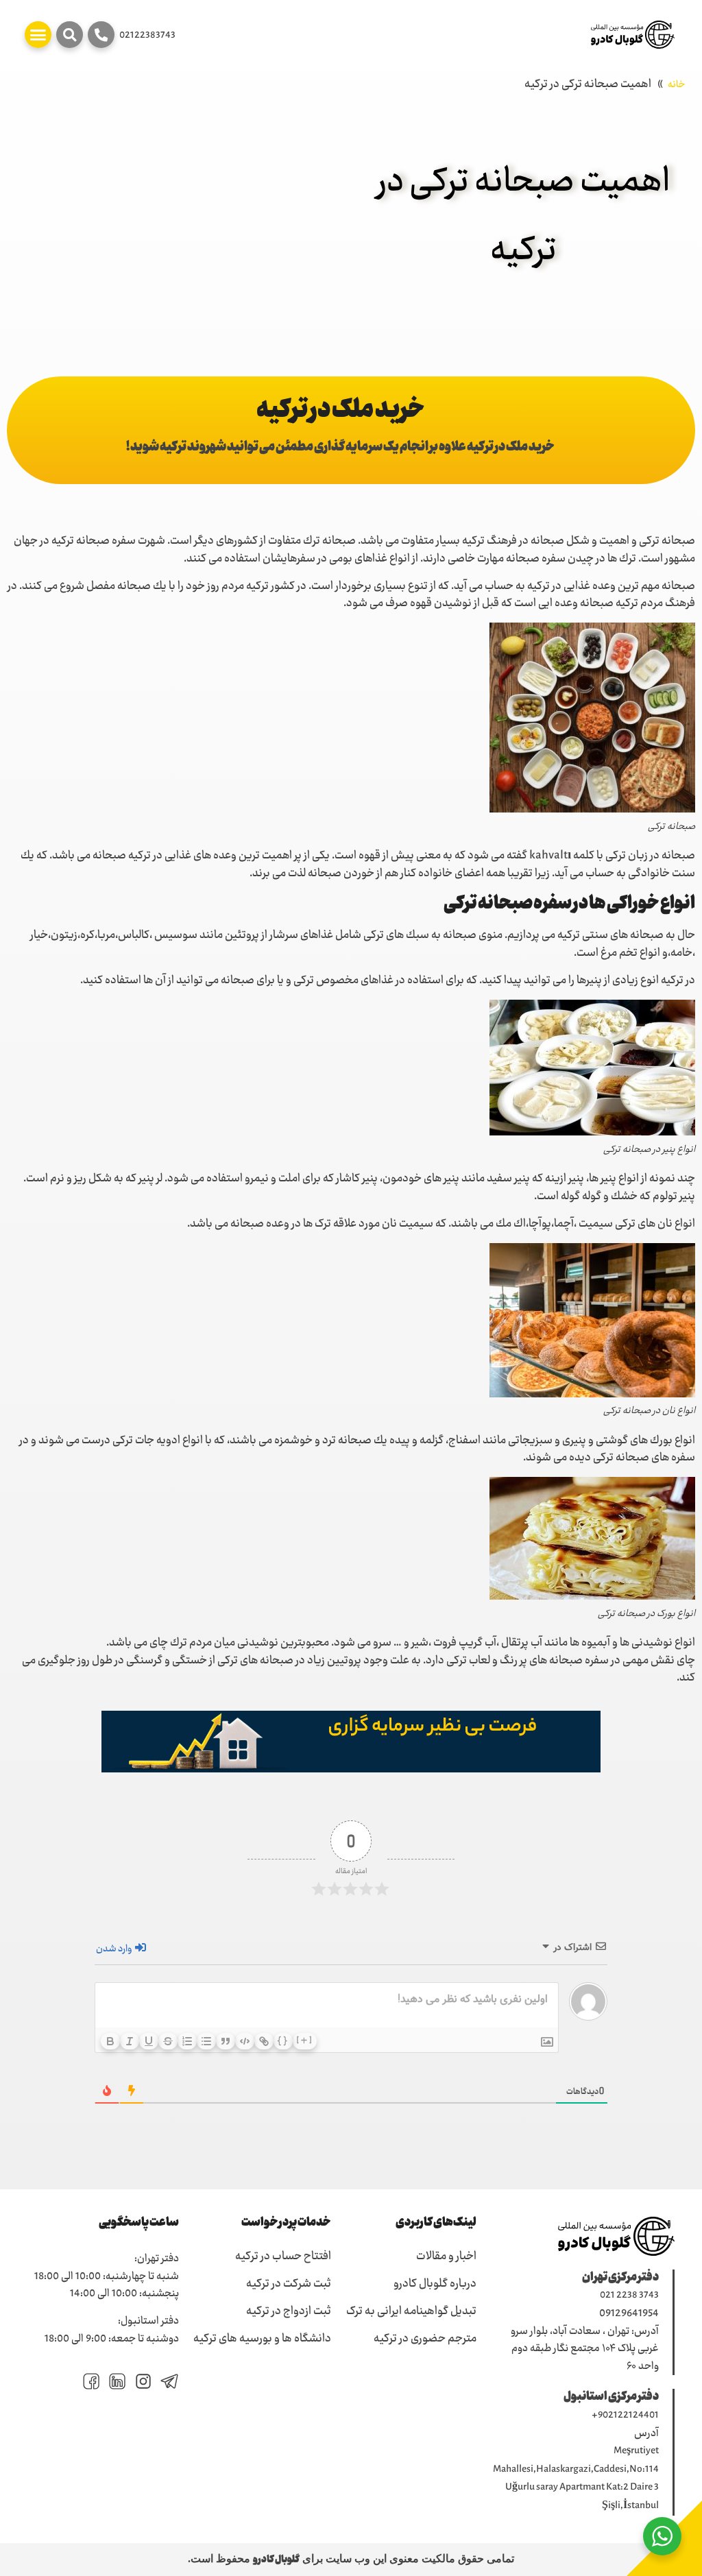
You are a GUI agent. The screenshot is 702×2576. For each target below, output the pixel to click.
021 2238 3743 (629, 2296)
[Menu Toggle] (38, 35)
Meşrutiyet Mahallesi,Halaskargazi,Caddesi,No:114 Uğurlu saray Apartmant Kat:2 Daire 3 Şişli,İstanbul (576, 2479)
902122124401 (628, 2416)
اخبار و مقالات (446, 2257)
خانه (676, 85)
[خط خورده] (168, 2041)
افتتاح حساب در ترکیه (283, 2257)
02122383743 (147, 36)
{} (283, 2040)
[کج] (130, 2041)
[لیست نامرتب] (206, 2041)
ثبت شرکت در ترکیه (289, 2285)
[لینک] (264, 2041)
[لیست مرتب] (187, 2041)
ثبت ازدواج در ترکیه (289, 2312)
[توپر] (110, 2041)
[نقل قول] (226, 2041)
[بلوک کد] (245, 2041)
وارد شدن (115, 1949)
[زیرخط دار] (149, 2041)
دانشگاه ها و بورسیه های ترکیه (262, 2339)
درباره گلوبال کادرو (435, 2285)
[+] (305, 2040)
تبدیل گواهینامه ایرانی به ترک (411, 2312)
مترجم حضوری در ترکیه (425, 2339)
